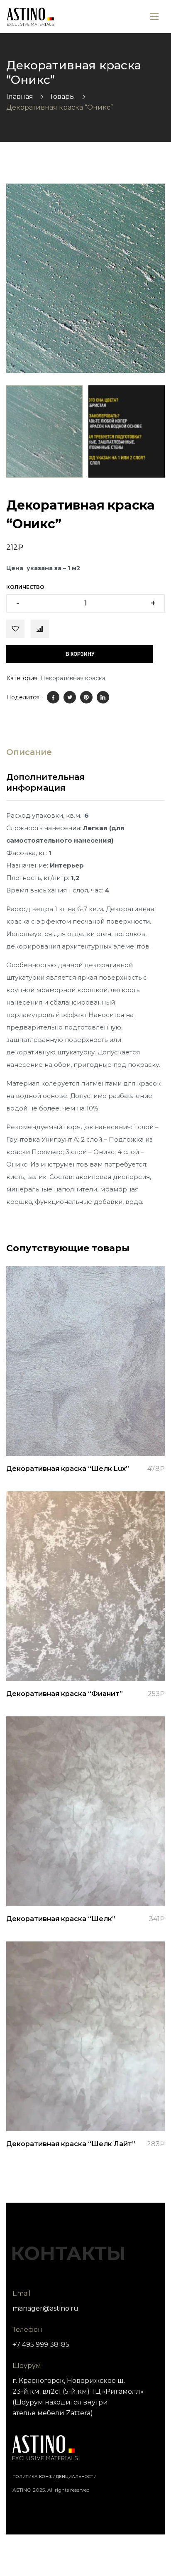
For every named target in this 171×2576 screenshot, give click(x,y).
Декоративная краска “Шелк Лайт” (71, 2144)
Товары (62, 97)
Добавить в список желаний (15, 629)
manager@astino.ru (45, 2308)
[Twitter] (70, 697)
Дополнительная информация (45, 782)
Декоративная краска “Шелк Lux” (68, 1469)
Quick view (85, 1435)
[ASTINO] (31, 17)
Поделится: (23, 697)
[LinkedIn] (103, 697)
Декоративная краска (73, 678)
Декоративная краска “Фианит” (65, 1694)
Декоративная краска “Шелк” (61, 1919)
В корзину (80, 654)
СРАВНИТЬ (40, 629)
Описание (29, 752)
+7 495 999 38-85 (41, 2344)
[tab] (29, 752)
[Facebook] (53, 697)
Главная (20, 97)
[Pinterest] (86, 697)
